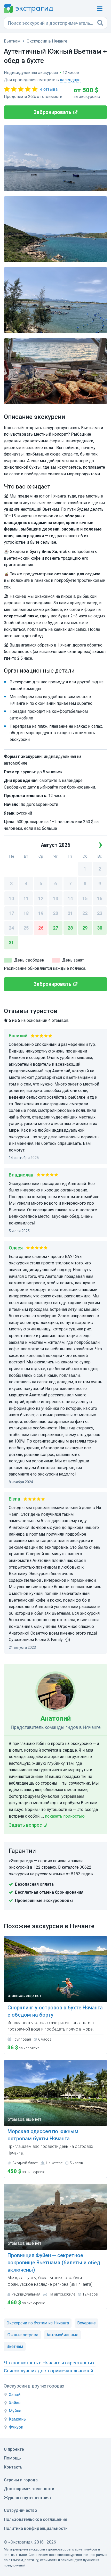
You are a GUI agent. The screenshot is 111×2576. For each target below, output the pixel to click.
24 (11, 928)
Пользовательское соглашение (35, 2519)
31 (11, 943)
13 (55, 898)
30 (100, 928)
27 (55, 928)
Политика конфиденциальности (36, 2528)
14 (70, 898)
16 (100, 898)
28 (70, 928)
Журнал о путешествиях (28, 2498)
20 (55, 913)
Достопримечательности (29, 2489)
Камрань (17, 2419)
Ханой (15, 2395)
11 (26, 898)
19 (41, 913)
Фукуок (16, 2427)
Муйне (15, 2411)
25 (26, 928)
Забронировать (53, 112)
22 (85, 913)
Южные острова (22, 2335)
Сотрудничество (21, 2510)
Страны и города (21, 2480)
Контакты (14, 2467)
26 (41, 928)
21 (70, 913)
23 (100, 913)
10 (11, 898)
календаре (70, 80)
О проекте (14, 2449)
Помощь (12, 2458)
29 (85, 928)
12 (41, 898)
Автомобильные (62, 2335)
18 (26, 913)
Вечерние (86, 2323)
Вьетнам (15, 2346)
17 (11, 913)
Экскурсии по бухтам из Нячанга (38, 2323)
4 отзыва (49, 89)
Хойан (15, 2403)
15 (85, 898)
